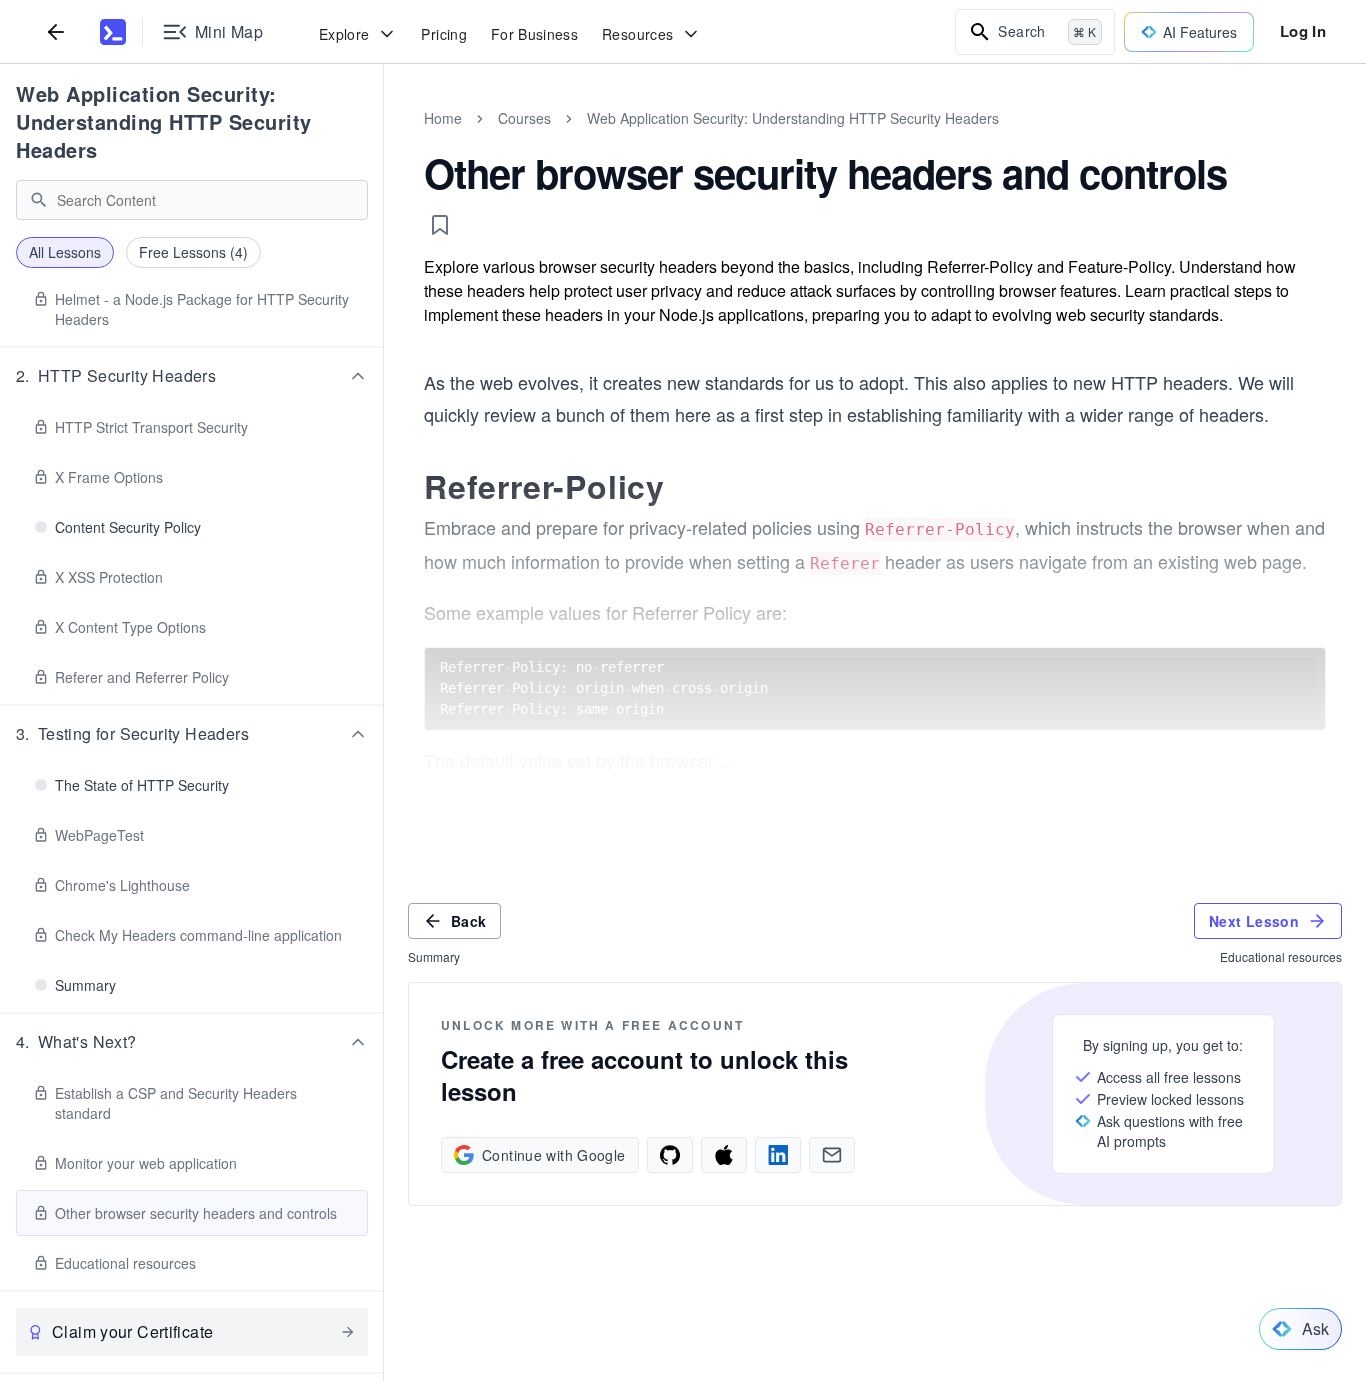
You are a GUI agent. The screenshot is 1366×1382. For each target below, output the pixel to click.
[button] (192, 376)
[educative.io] (113, 32)
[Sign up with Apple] (724, 1155)
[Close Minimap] (384, 140)
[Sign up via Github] (670, 1155)
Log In (1303, 31)
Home (443, 118)
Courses (524, 118)
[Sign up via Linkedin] (778, 1155)
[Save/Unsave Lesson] (440, 225)
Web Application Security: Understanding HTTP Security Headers (164, 121)
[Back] (56, 31)
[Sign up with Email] (832, 1155)
